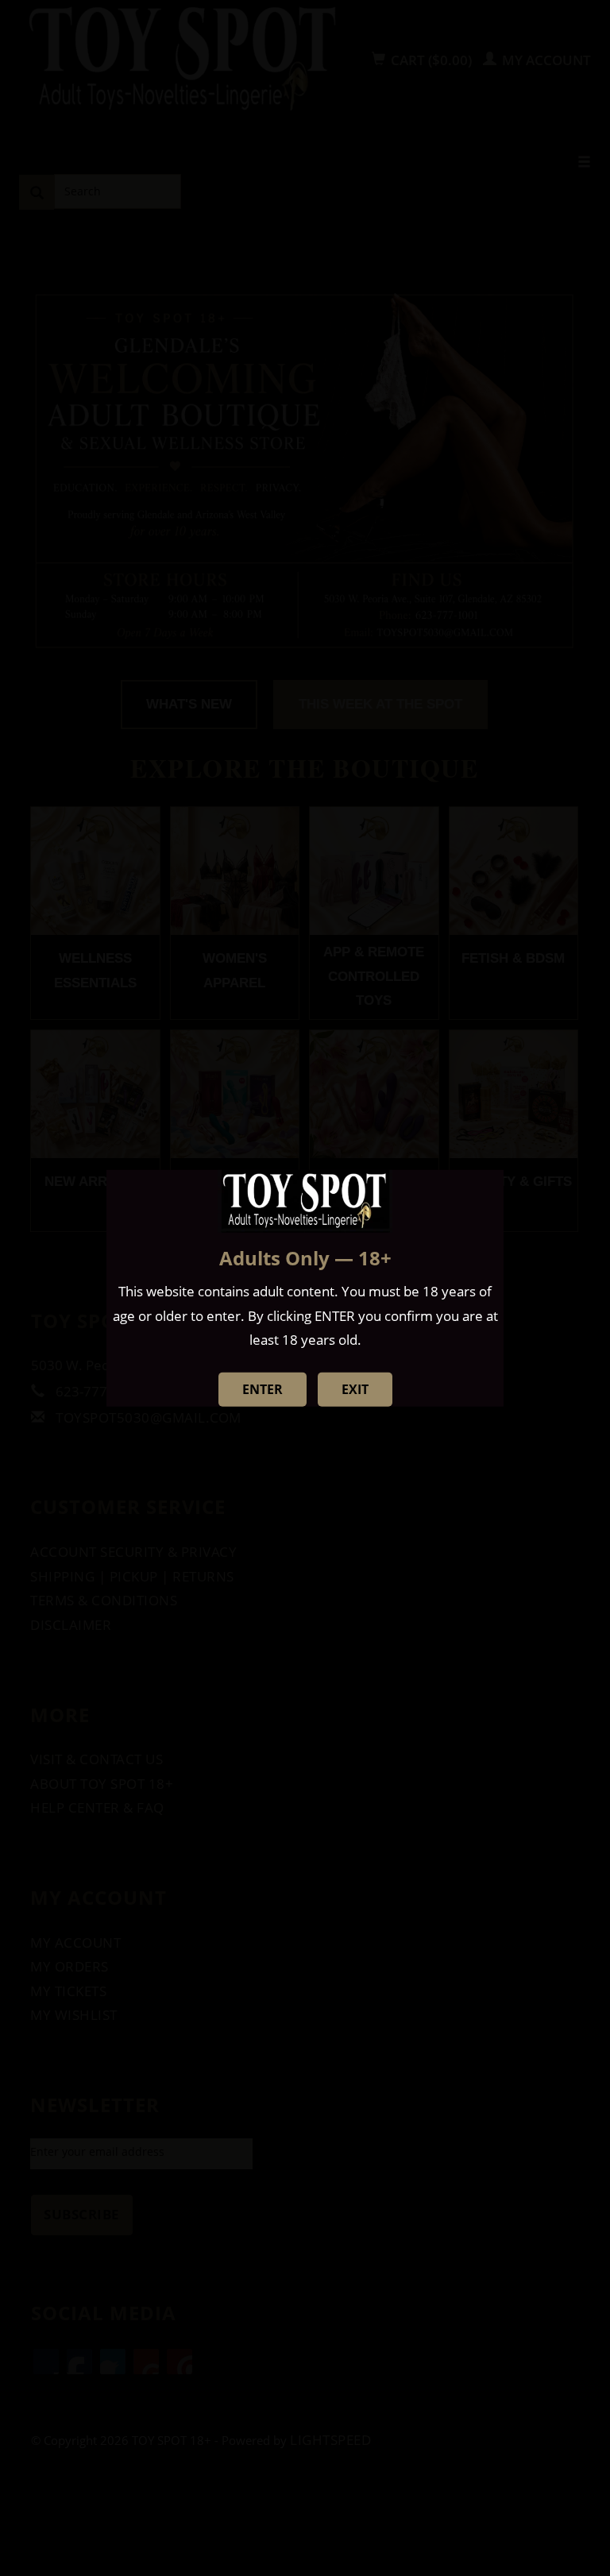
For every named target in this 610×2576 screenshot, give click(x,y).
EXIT (355, 1389)
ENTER (263, 1389)
